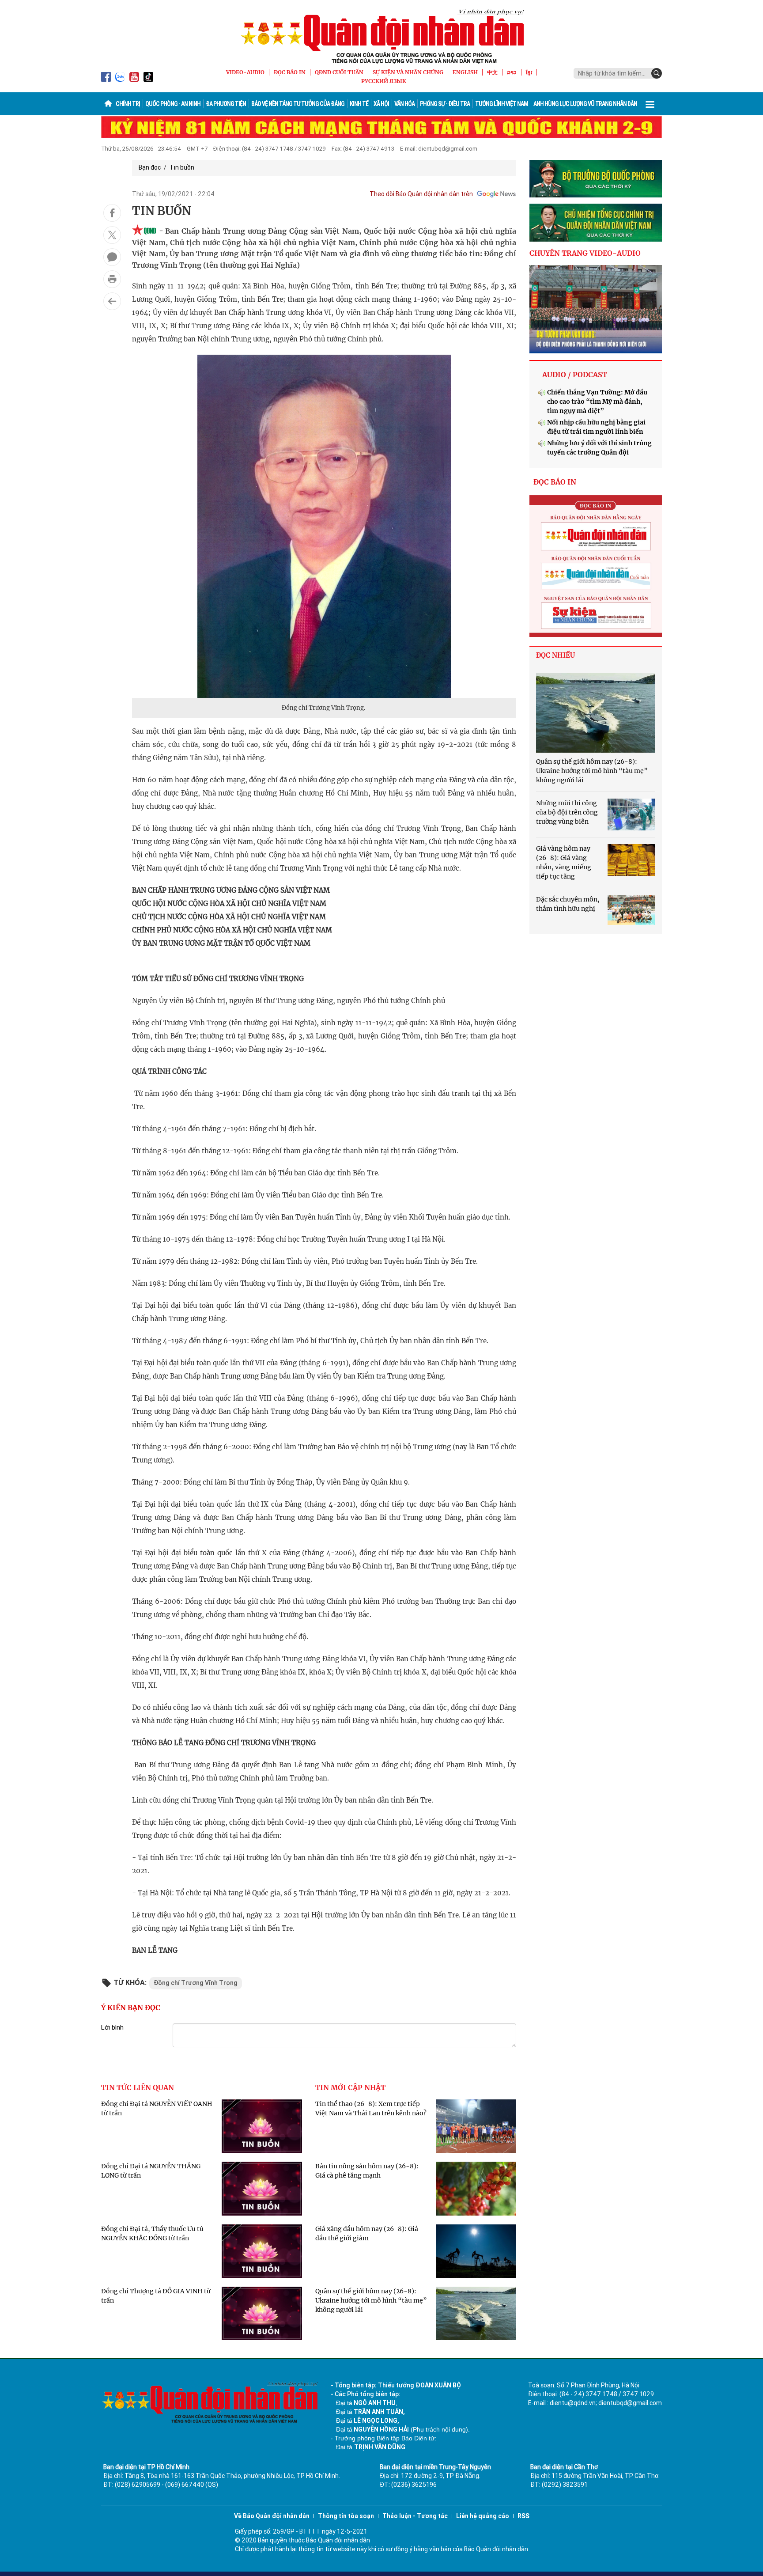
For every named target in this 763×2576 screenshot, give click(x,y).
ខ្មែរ (529, 72)
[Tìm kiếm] (657, 73)
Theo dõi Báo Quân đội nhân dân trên (421, 194)
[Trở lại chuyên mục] (112, 301)
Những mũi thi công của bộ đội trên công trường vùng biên (567, 812)
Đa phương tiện (226, 104)
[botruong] (596, 179)
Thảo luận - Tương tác (415, 2516)
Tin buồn (182, 167)
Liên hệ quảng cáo (483, 2516)
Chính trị (128, 104)
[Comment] (112, 257)
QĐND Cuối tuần (339, 72)
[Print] (112, 279)
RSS (523, 2516)
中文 (492, 72)
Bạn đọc (150, 167)
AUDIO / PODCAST (575, 375)
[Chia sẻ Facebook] (112, 213)
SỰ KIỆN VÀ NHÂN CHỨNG (408, 72)
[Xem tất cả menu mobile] (650, 104)
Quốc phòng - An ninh (173, 104)
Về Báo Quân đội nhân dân (272, 2516)
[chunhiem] (596, 223)
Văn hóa (404, 104)
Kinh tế (359, 104)
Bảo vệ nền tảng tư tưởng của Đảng (298, 104)
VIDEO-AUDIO (245, 72)
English (465, 72)
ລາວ (512, 72)
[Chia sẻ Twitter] (112, 235)
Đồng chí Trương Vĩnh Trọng (196, 1983)
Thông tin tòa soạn (346, 2516)
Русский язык (384, 81)
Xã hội (381, 104)
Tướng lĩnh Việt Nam (502, 104)
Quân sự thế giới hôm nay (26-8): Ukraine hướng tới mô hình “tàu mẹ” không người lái (371, 2300)
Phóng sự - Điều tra (445, 104)
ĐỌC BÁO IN (290, 72)
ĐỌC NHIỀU (555, 655)
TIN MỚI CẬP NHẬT (350, 2087)
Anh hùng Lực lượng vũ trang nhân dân (585, 104)
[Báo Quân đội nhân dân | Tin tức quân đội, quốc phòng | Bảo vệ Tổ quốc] (381, 36)
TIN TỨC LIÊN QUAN (138, 2087)
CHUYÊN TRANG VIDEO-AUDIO (585, 253)
